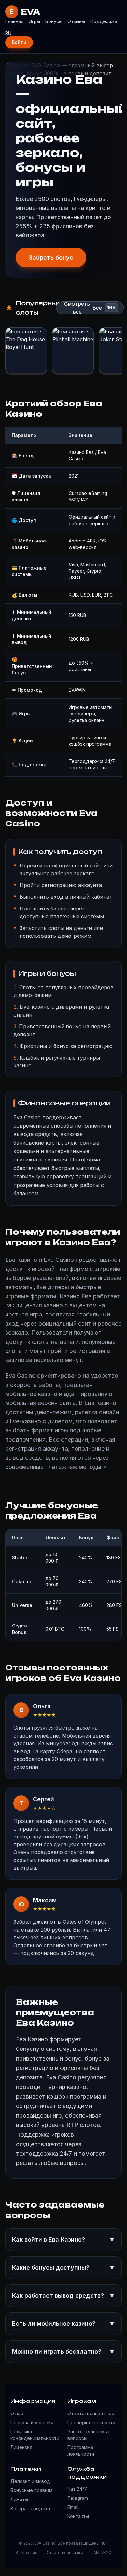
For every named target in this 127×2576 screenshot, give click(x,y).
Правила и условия (32, 2422)
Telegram (78, 2498)
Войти (19, 42)
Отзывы (76, 21)
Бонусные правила (32, 2490)
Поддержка (104, 21)
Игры (34, 21)
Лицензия (21, 2447)
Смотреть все (77, 308)
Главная (14, 21)
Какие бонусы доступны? (63, 2267)
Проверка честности (91, 2422)
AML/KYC (102, 2552)
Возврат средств (30, 2508)
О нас (17, 2413)
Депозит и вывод (30, 2481)
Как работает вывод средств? (63, 2295)
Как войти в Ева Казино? (63, 2239)
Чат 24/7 (77, 2489)
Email (73, 2507)
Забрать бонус (51, 257)
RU (8, 33)
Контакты (78, 2516)
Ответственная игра (91, 2413)
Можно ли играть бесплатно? (63, 2351)
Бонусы (54, 21)
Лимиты (19, 2499)
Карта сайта (27, 2552)
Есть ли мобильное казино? (63, 2323)
